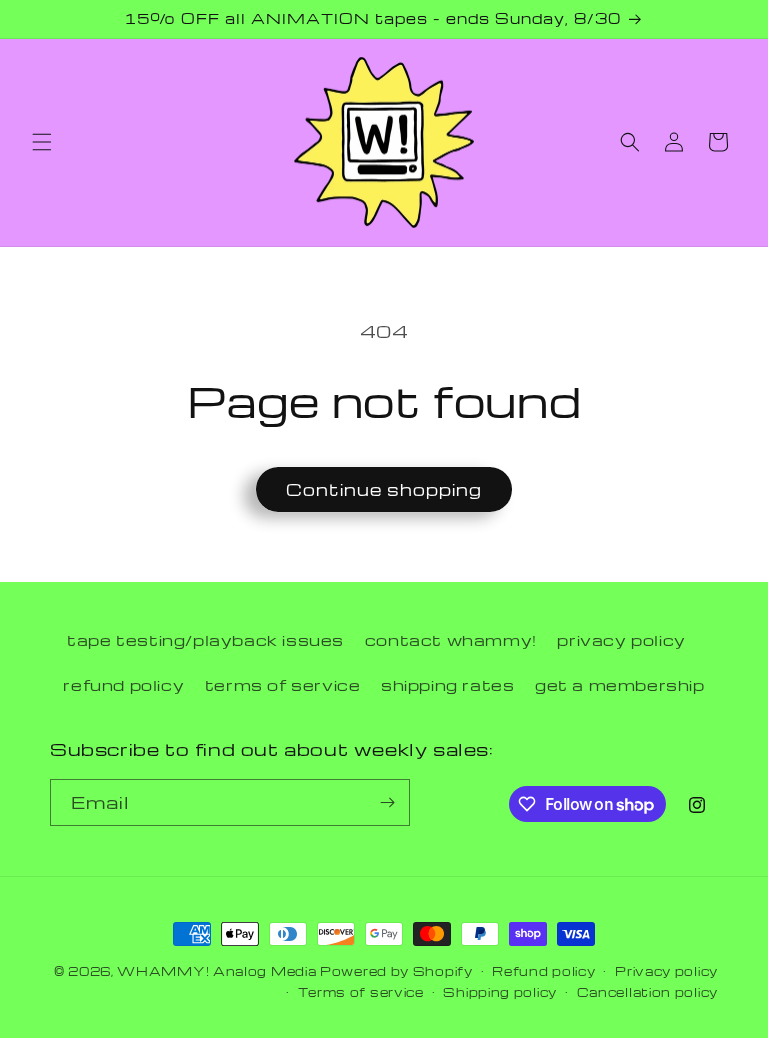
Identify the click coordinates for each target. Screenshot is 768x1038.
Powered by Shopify (396, 971)
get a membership (620, 685)
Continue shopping (384, 489)
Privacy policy (666, 971)
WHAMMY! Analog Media (216, 971)
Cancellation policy (647, 992)
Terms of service (361, 992)
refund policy (123, 685)
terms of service (283, 685)
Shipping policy (500, 992)
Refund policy (543, 971)
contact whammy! (451, 640)
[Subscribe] (387, 802)
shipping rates (447, 685)
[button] (42, 142)
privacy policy (621, 640)
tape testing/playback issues (205, 640)
